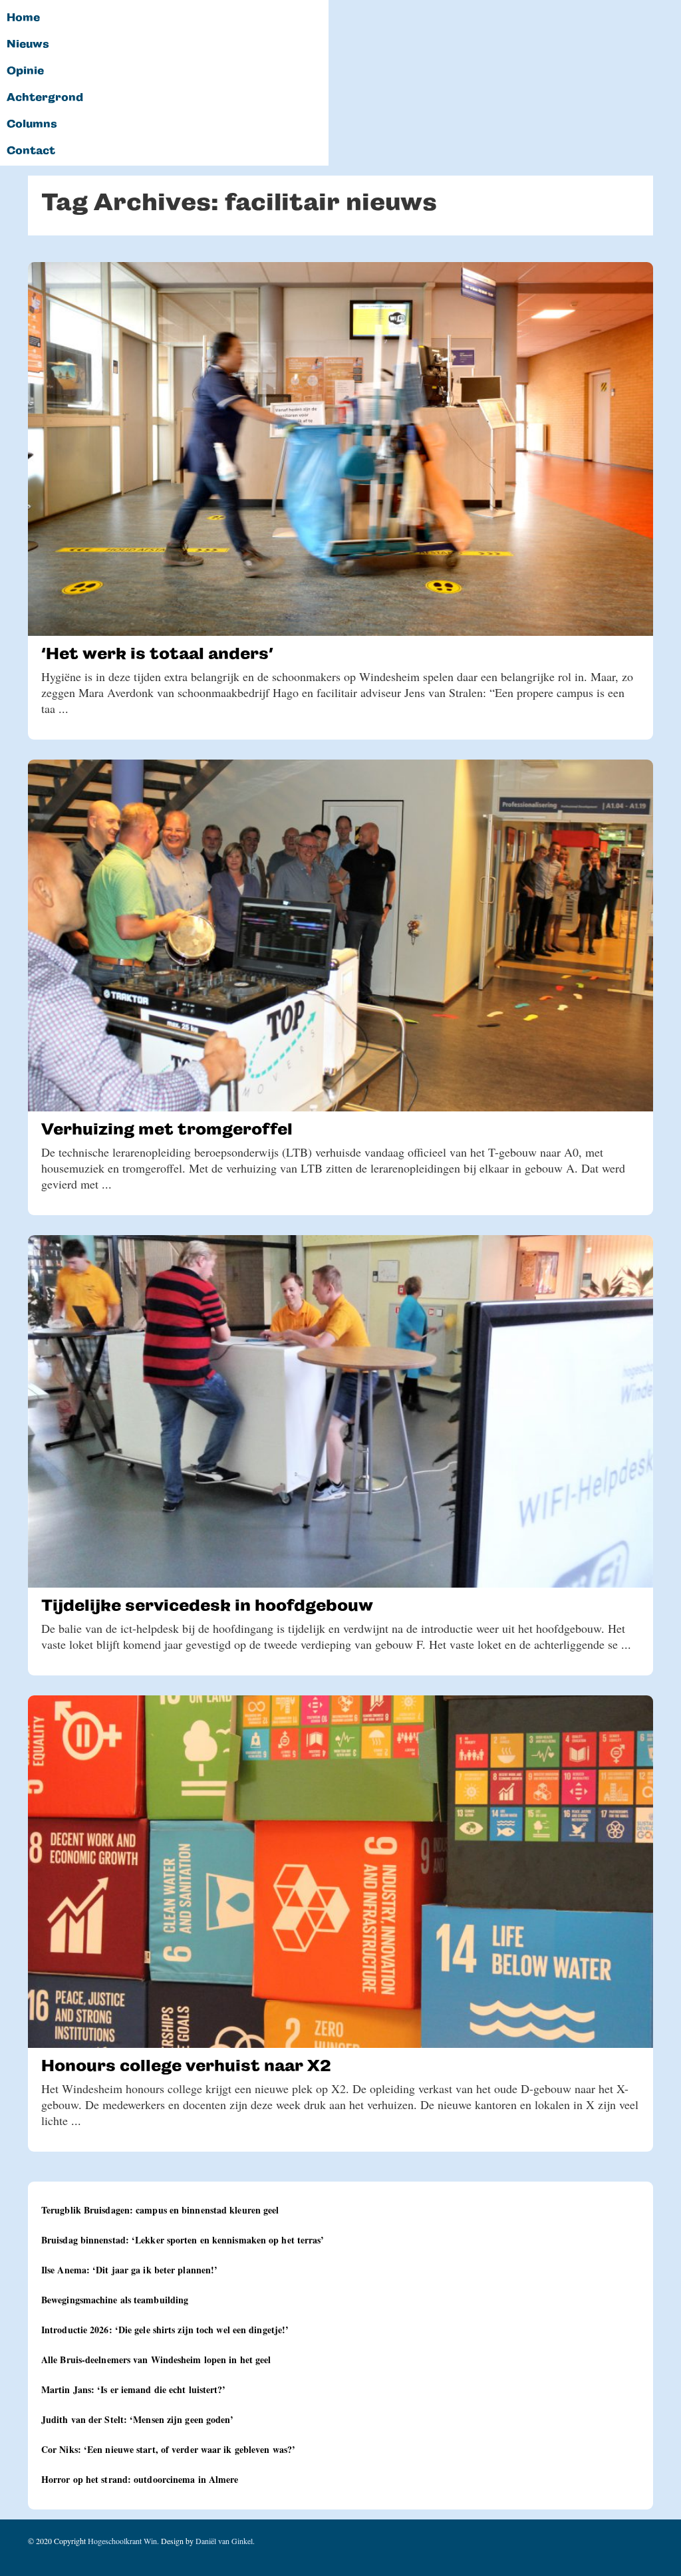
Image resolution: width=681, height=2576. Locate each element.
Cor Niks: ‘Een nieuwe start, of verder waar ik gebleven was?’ (168, 2449)
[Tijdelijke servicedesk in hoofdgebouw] (340, 1411)
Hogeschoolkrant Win (122, 2541)
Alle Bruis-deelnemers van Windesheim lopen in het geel (156, 2360)
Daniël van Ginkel (224, 2541)
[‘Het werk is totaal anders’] (340, 449)
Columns (32, 124)
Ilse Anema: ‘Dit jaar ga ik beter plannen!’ (129, 2270)
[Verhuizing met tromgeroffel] (340, 936)
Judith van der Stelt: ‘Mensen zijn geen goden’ (138, 2419)
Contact (31, 151)
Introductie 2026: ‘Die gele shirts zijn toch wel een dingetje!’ (165, 2330)
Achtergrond (45, 98)
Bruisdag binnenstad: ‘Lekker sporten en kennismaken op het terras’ (183, 2240)
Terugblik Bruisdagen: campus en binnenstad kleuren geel (160, 2210)
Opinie (25, 71)
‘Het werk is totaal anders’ (157, 653)
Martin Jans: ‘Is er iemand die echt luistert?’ (134, 2389)
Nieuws (28, 45)
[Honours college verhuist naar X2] (340, 1872)
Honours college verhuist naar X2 (186, 2066)
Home (23, 18)
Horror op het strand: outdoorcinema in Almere (140, 2479)
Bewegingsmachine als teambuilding (115, 2300)
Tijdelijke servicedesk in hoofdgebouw (207, 1605)
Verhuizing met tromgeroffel (167, 1129)
